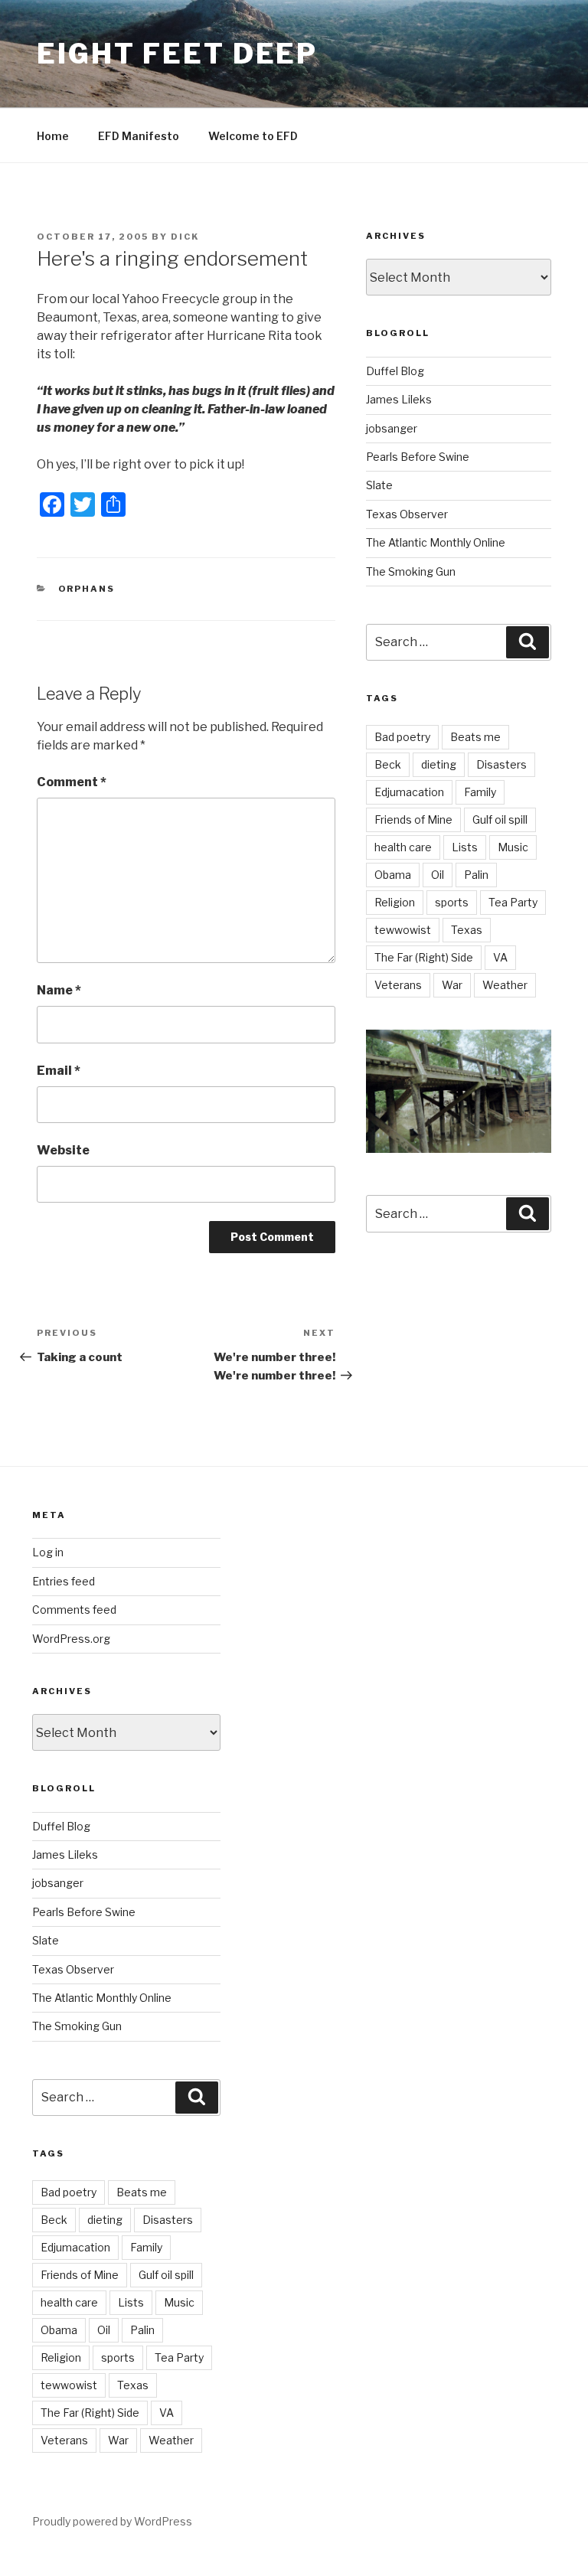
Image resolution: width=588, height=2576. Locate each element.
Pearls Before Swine (418, 457)
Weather (505, 985)
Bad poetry (402, 737)
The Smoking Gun (411, 571)
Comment (72, 782)
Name (59, 990)
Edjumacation (409, 792)
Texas (467, 930)
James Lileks (399, 399)
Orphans (87, 589)
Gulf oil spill (500, 819)
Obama (393, 875)
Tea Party (513, 902)
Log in (48, 1552)
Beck (388, 764)
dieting (439, 764)
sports (452, 902)
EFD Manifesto (139, 136)
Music (513, 847)
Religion (395, 902)
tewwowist (403, 930)
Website (63, 1150)
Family (480, 792)
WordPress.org (71, 1639)
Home (53, 136)
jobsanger (392, 428)
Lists (465, 847)
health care (403, 847)
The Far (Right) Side (424, 957)
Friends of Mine (413, 819)
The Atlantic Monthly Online (436, 542)
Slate (379, 485)
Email (59, 1071)
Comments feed (74, 1610)
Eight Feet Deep (177, 54)
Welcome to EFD (253, 136)
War (452, 985)
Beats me (475, 737)
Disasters (501, 764)
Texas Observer (407, 514)
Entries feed (64, 1581)
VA (500, 957)
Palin (476, 875)
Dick (185, 237)
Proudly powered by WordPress (112, 2521)
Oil (438, 875)
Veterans (398, 985)
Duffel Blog (395, 371)
